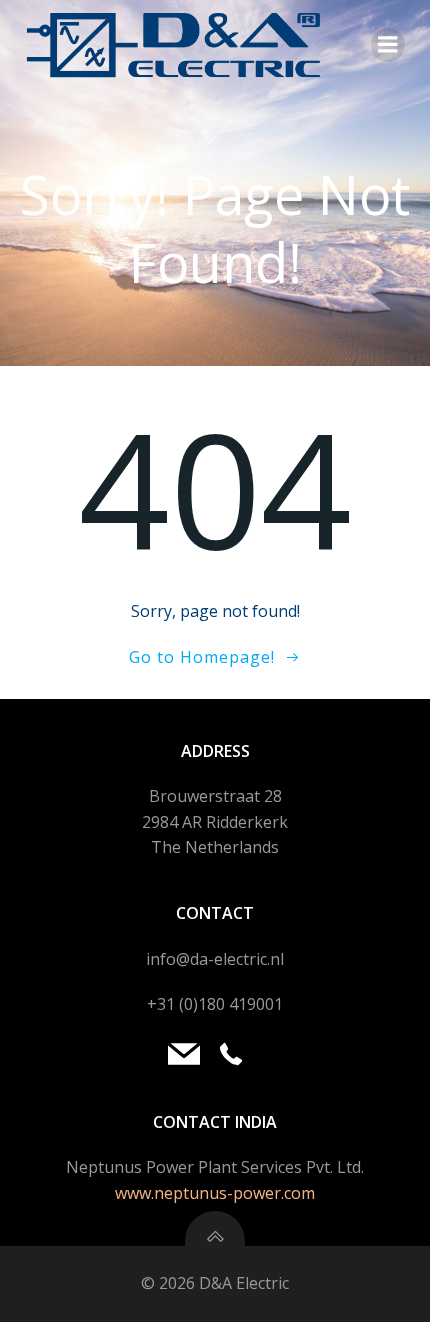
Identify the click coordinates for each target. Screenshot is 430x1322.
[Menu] (388, 45)
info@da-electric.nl (215, 959)
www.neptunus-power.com (215, 1193)
